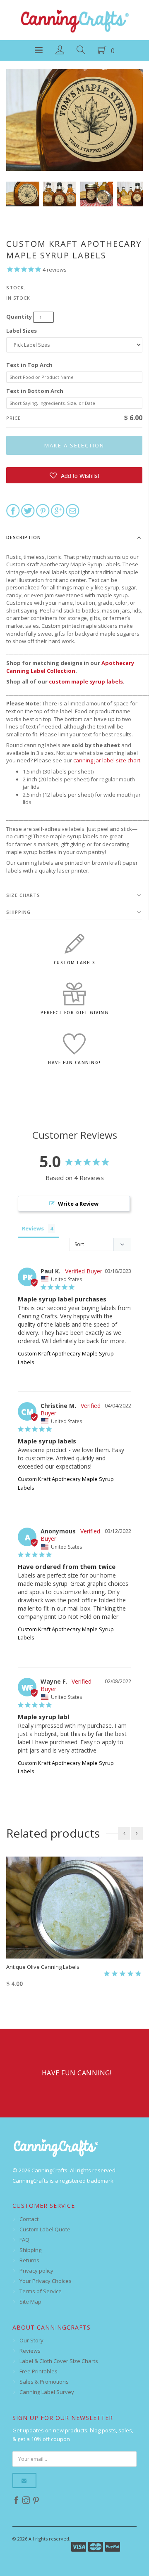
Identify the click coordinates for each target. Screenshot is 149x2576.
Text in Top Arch (29, 365)
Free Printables (38, 2371)
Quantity (19, 317)
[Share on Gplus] (58, 510)
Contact (29, 2219)
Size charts (23, 895)
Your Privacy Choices (46, 2281)
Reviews (30, 2351)
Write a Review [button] (78, 1204)
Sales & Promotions (44, 2382)
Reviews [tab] (33, 1228)
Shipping (18, 912)
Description (24, 537)
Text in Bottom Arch (35, 391)
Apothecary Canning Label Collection (70, 667)
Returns (29, 2260)
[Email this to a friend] (73, 510)
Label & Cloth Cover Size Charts (59, 2361)
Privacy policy (36, 2271)
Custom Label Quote (45, 2229)
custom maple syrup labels (86, 681)
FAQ (24, 2240)
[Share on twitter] (28, 510)
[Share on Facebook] (13, 510)
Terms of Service (41, 2291)
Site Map (30, 2302)
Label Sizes (22, 331)
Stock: (16, 287)
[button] (74, 475)
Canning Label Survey (47, 2392)
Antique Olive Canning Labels (43, 1967)
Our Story (31, 2340)
